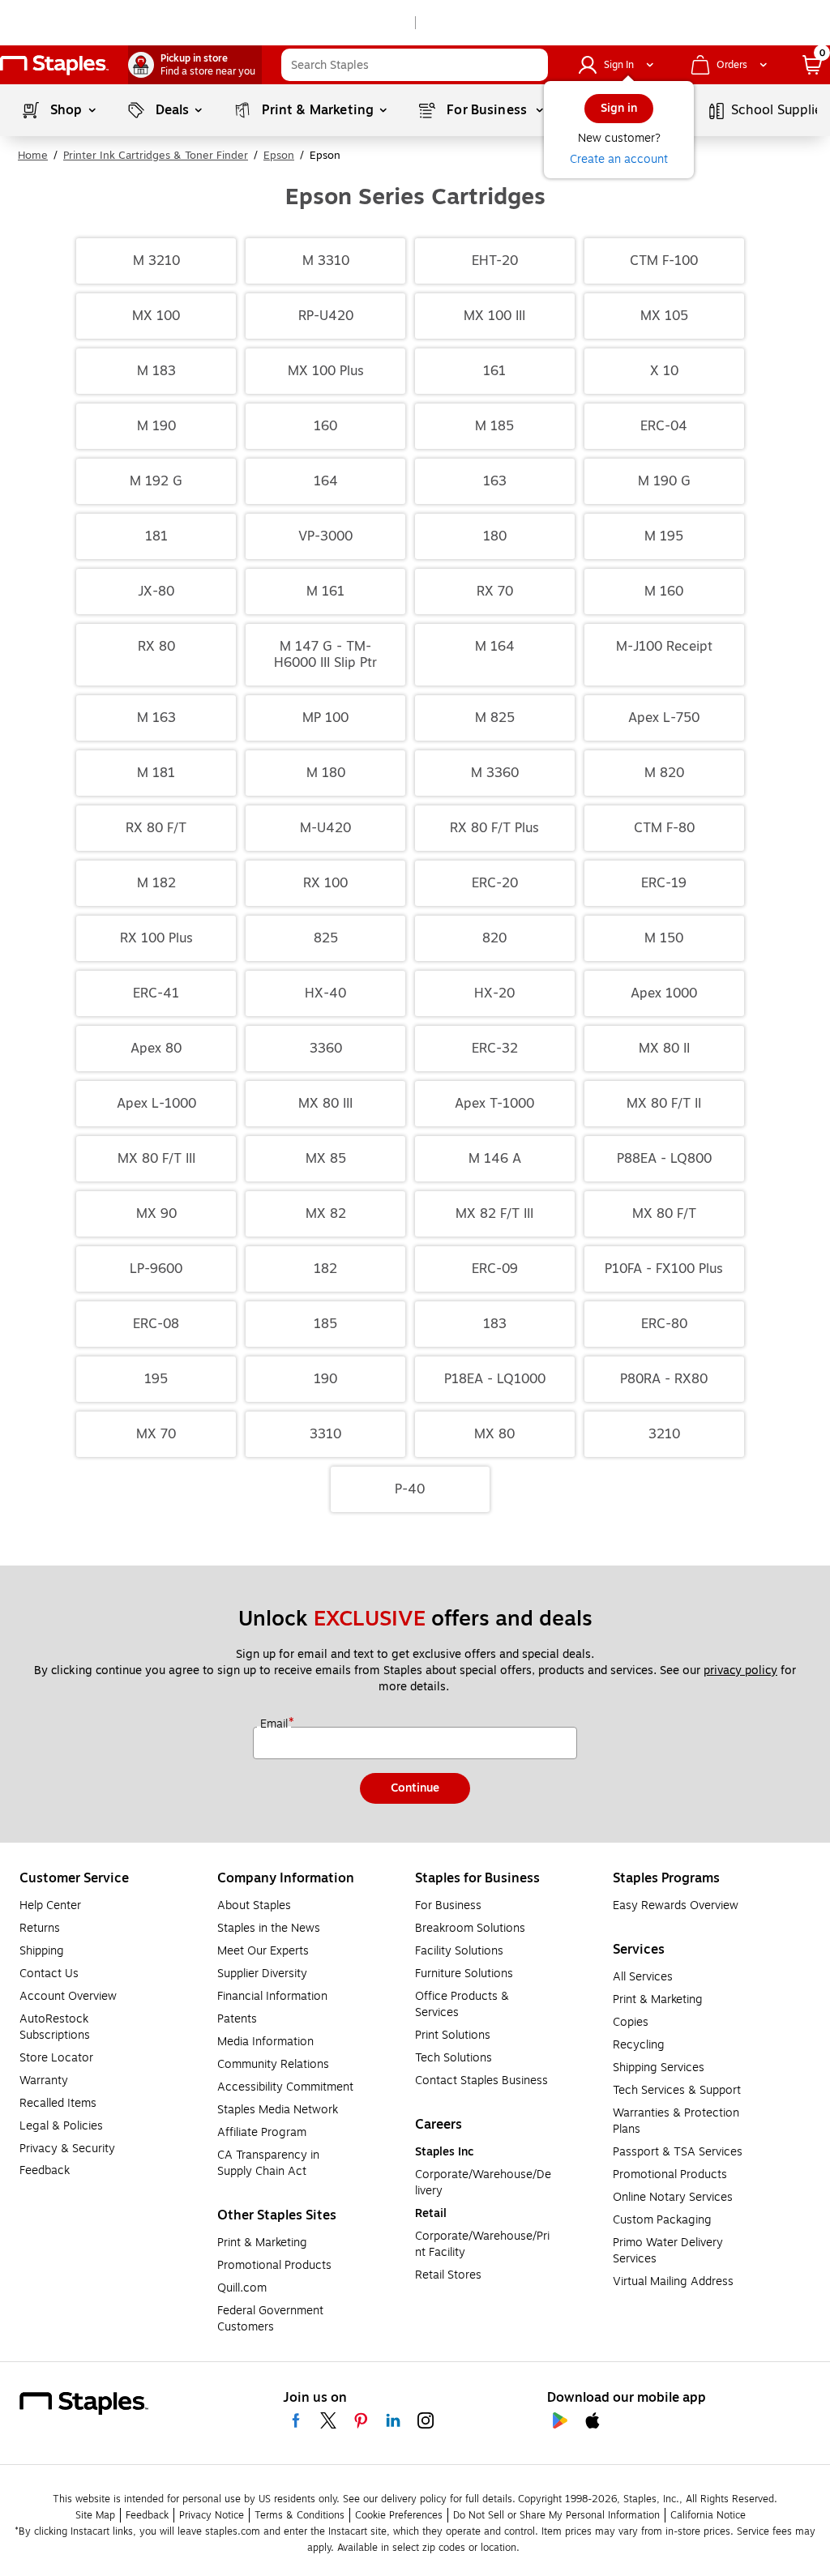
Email (276, 1724)
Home (33, 156)
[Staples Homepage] (54, 65)
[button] (532, 65)
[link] (195, 65)
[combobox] (415, 65)
